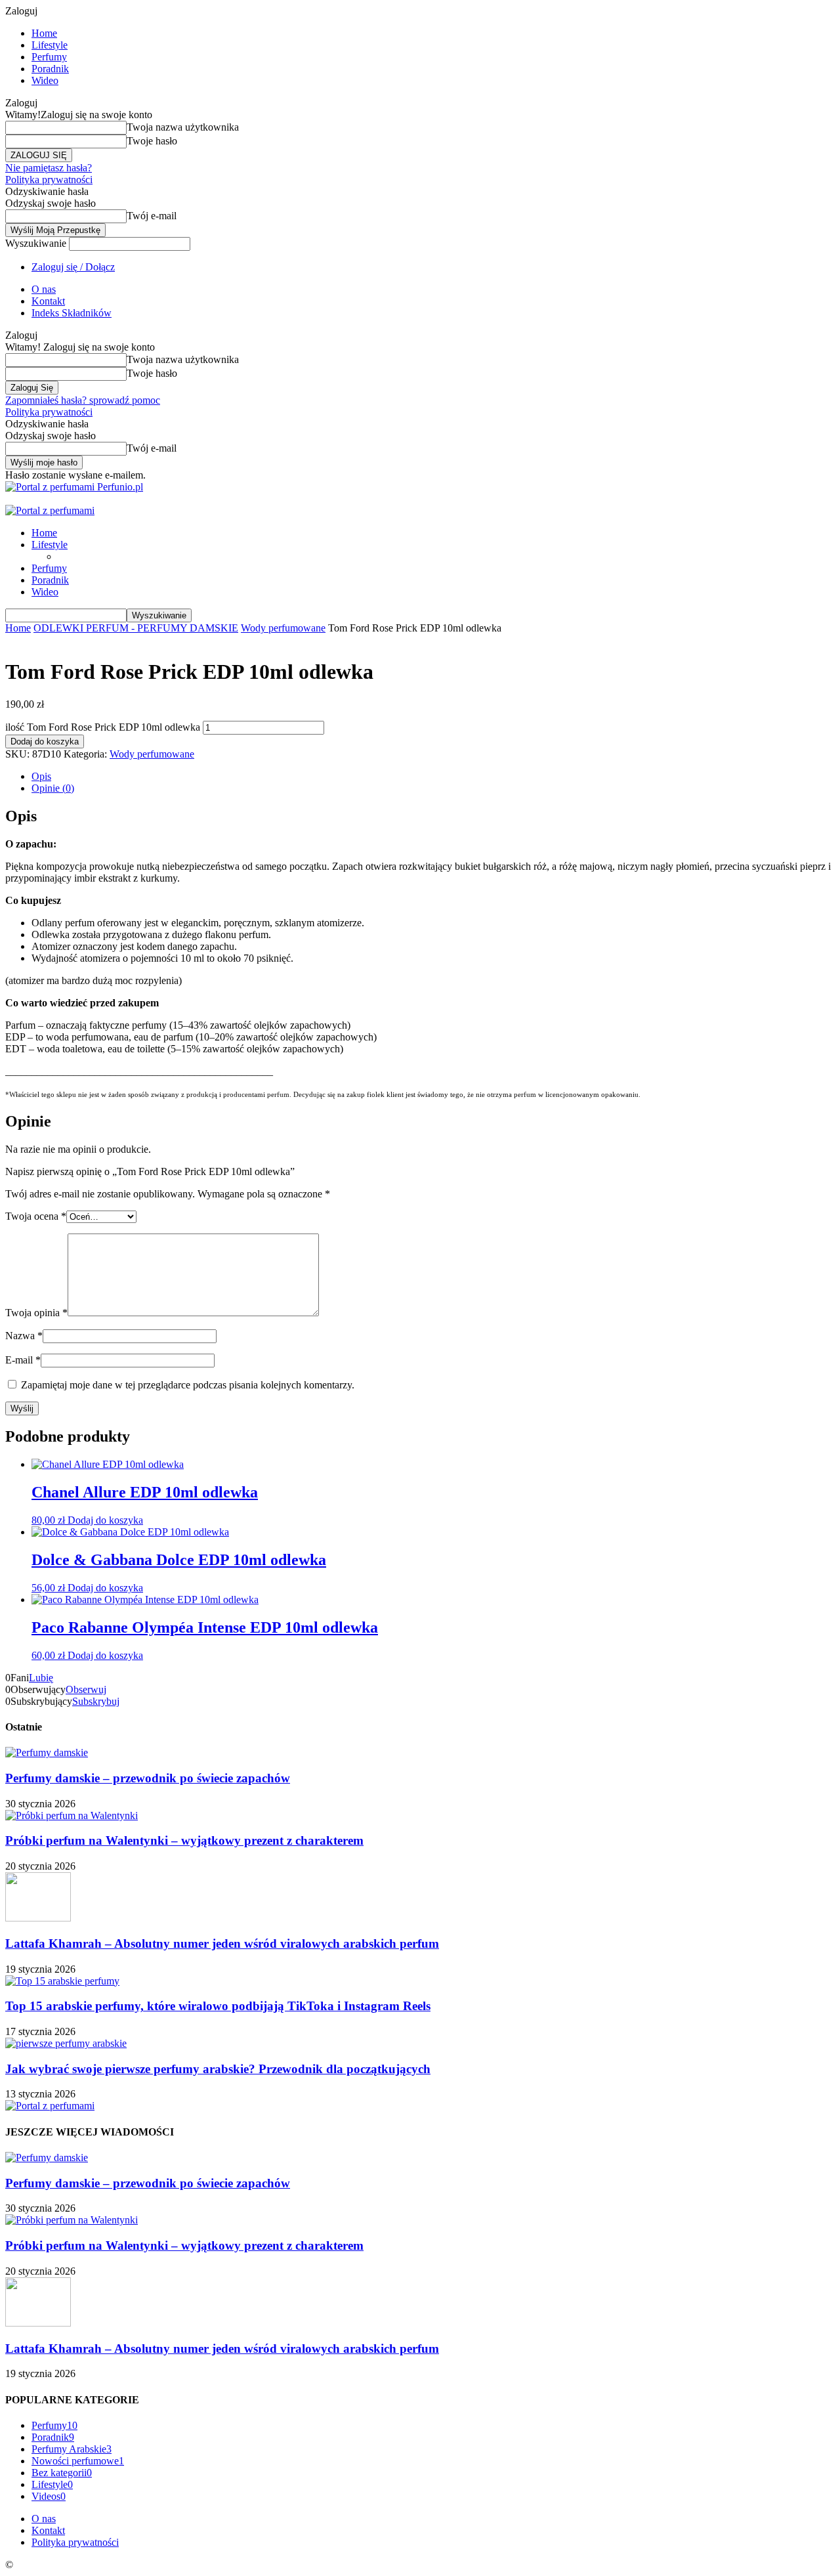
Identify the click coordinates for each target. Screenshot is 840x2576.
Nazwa (24, 1336)
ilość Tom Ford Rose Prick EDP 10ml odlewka (103, 727)
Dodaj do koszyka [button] (105, 1520)
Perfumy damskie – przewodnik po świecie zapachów (148, 1778)
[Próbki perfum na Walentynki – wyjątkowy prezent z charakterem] (72, 1815)
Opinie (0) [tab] (53, 788)
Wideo (45, 80)
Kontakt (48, 301)
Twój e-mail (152, 216)
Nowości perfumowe (78, 2461)
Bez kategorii (62, 2473)
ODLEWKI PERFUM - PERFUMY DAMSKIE (136, 628)
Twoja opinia (36, 1313)
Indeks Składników (72, 313)
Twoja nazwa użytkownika (183, 127)
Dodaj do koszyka (45, 741)
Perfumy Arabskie (72, 2449)
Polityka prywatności (49, 180)
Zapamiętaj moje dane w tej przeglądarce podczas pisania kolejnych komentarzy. (188, 1385)
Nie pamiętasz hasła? (49, 168)
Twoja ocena (36, 1216)
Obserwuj (86, 1689)
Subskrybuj (96, 1701)
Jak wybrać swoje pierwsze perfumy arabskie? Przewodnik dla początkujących (218, 2069)
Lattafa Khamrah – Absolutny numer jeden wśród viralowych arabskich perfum (222, 1943)
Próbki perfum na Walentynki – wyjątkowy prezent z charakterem (184, 1840)
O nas (44, 289)
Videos (49, 2496)
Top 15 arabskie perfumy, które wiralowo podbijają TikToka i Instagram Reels (218, 2006)
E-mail (23, 1360)
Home (44, 33)
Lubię (41, 1678)
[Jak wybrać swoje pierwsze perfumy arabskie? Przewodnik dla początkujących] (66, 2043)
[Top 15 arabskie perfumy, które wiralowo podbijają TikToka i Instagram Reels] (62, 1981)
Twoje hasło (152, 141)
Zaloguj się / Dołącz (73, 267)
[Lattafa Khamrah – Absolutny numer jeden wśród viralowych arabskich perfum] (38, 1918)
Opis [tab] (41, 776)
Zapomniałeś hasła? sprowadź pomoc (83, 400)
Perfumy (49, 57)
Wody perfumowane (283, 628)
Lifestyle (50, 45)
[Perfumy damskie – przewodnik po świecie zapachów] (47, 1752)
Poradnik (50, 69)
